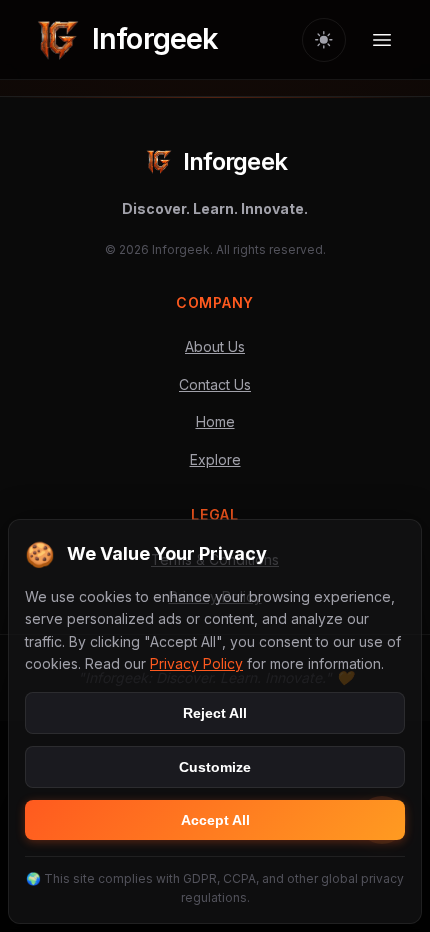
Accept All (215, 820)
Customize (215, 767)
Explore (215, 459)
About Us (215, 346)
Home (215, 421)
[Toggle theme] (324, 40)
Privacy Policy (196, 663)
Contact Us (215, 384)
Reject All (215, 713)
